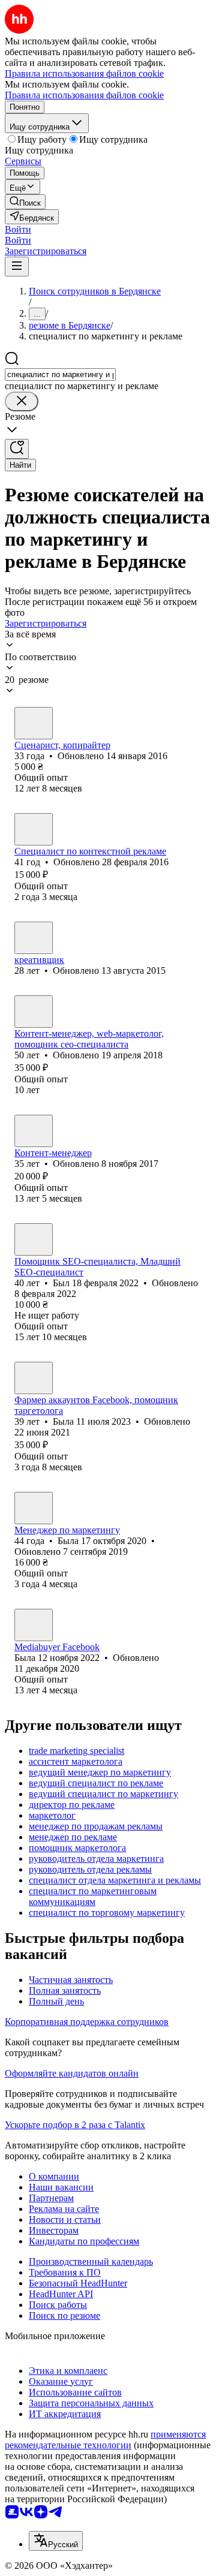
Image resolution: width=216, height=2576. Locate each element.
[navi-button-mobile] (17, 267)
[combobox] (60, 374)
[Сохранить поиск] (17, 449)
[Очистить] (22, 401)
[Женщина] (34, 1378)
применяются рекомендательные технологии (105, 2440)
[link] (25, 202)
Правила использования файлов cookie (84, 95)
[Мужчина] (34, 723)
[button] (18, 229)
